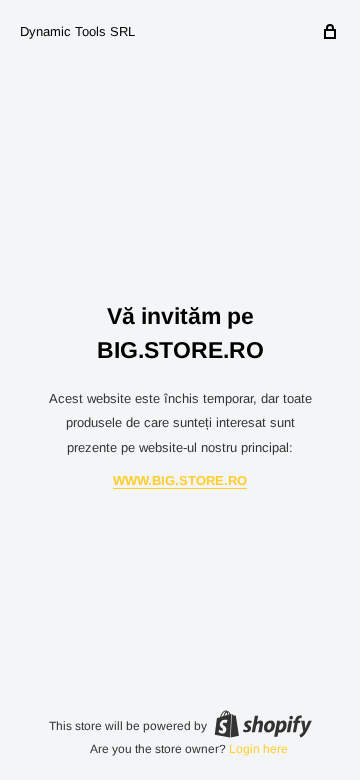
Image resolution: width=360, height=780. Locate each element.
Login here (258, 749)
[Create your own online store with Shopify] (263, 724)
